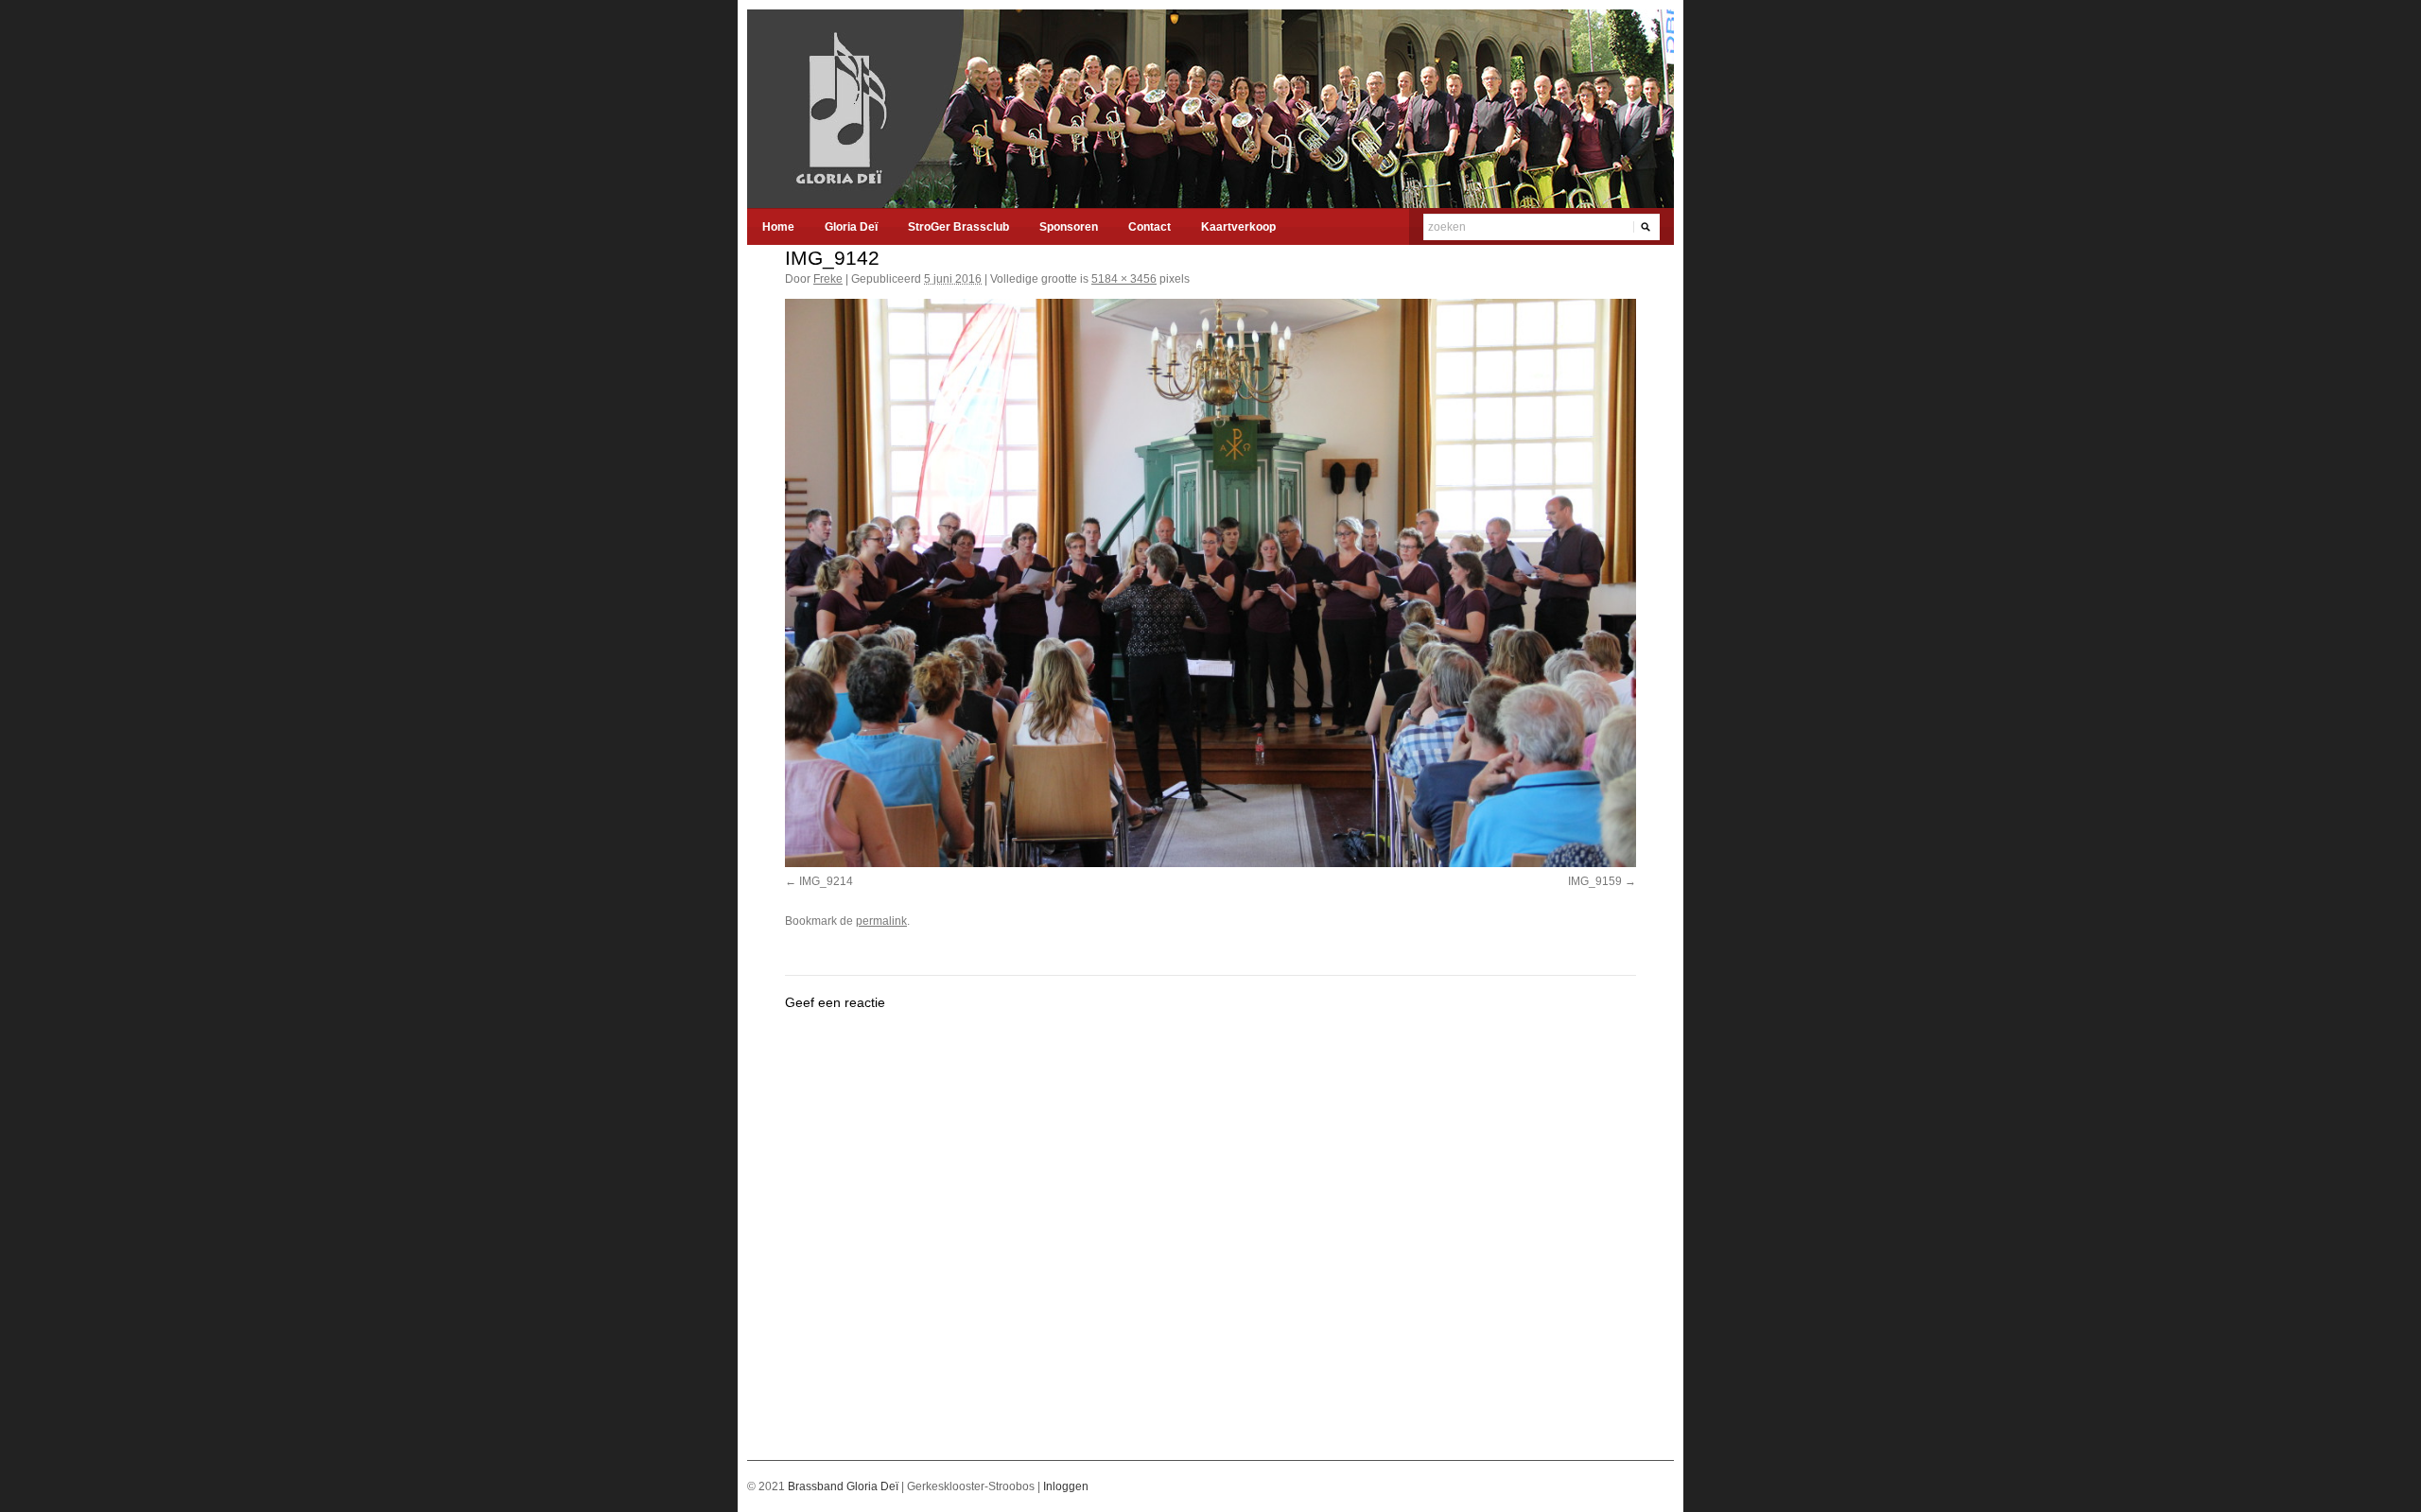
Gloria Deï (851, 227)
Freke (828, 279)
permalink (881, 921)
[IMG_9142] (1210, 582)
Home (778, 227)
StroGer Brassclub (958, 227)
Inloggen (1066, 1486)
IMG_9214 (826, 881)
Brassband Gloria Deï (845, 1486)
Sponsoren (1069, 227)
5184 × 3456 (1124, 279)
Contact (1150, 227)
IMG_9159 (1595, 881)
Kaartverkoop (1238, 227)
